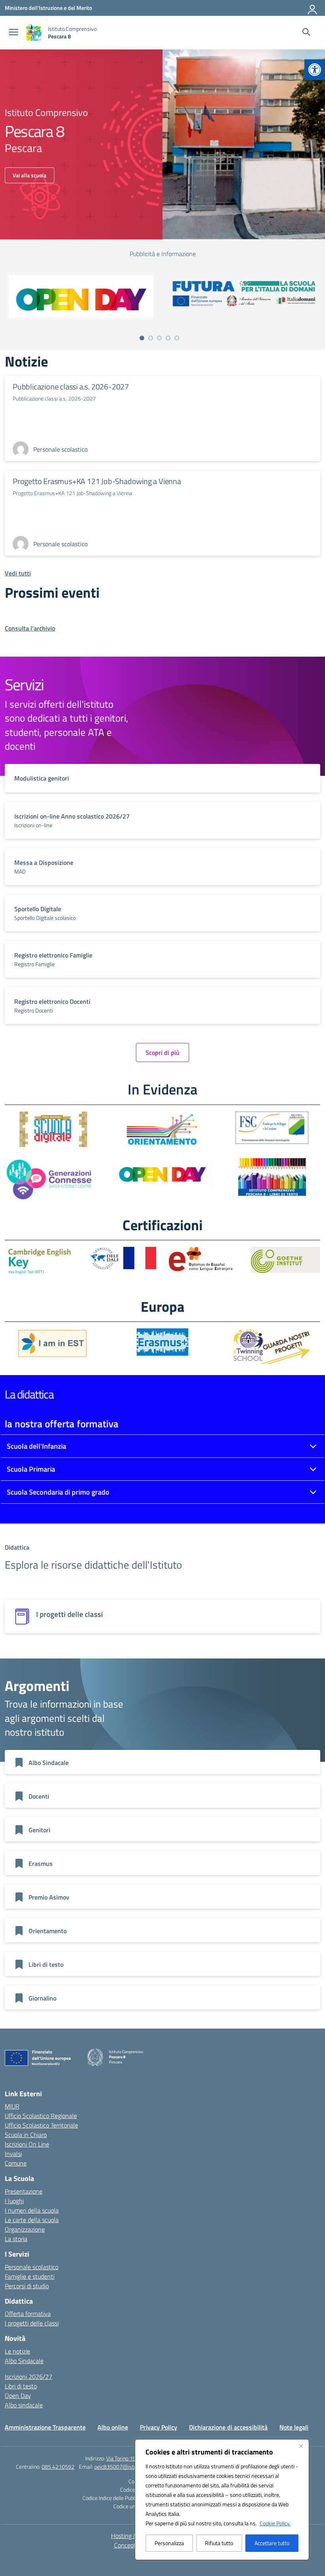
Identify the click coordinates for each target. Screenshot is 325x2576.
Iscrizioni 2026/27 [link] (29, 2377)
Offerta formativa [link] (28, 2314)
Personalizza (169, 2543)
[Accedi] (313, 8)
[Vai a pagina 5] (177, 338)
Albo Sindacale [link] (24, 2361)
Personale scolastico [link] (32, 2267)
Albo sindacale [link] (24, 2405)
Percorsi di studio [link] (27, 2286)
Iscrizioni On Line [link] (27, 2144)
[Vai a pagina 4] (168, 338)
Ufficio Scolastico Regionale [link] (41, 2116)
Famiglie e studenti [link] (30, 2276)
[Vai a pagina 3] (159, 338)
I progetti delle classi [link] (32, 2323)
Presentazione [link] (24, 2191)
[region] (222, 2500)
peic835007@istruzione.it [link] (125, 2467)
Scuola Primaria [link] (31, 1469)
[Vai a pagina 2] (151, 338)
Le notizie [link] (17, 2351)
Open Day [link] (18, 2396)
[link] (315, 70)
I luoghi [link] (14, 2201)
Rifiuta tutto (219, 2543)
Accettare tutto (272, 2543)
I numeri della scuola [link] (32, 2210)
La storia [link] (16, 2239)
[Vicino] (301, 2446)
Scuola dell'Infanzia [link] (36, 1446)
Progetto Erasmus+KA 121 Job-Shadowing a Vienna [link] (97, 481)
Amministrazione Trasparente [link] (45, 2427)
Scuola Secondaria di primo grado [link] (58, 1492)
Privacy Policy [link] (159, 2427)
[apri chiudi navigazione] (13, 33)
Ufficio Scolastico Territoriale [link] (41, 2125)
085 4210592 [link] (58, 2467)
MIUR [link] (12, 2106)
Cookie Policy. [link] (275, 2523)
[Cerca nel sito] (306, 33)
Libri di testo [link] (21, 2386)
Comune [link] (16, 2163)
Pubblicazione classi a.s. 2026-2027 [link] (71, 387)
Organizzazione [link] (25, 2229)
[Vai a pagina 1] (142, 338)
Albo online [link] (113, 2427)
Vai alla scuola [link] (30, 175)
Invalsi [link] (13, 2154)
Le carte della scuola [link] (32, 2220)
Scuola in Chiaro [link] (26, 2135)
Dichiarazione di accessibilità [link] (228, 2427)
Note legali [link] (294, 2427)
